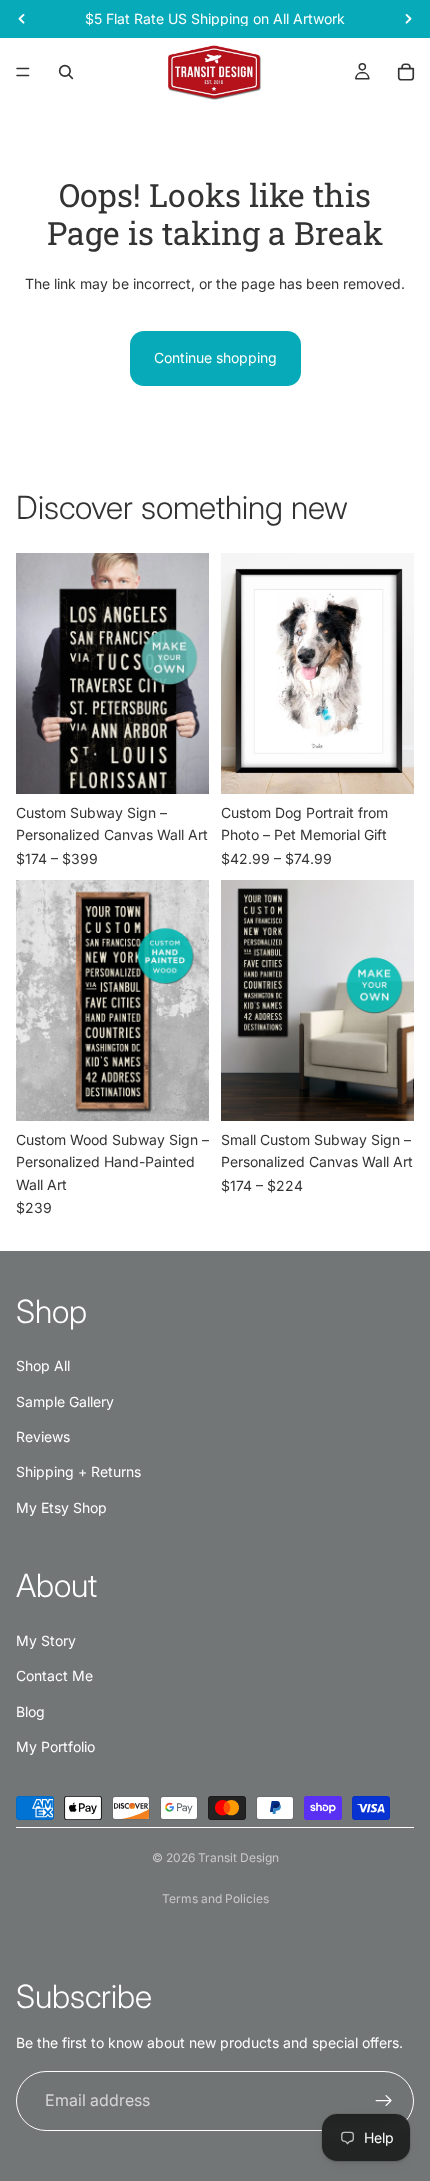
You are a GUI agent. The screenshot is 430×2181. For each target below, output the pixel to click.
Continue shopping (215, 357)
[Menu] (23, 72)
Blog (30, 1711)
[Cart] (406, 72)
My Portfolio (55, 1746)
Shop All (43, 1365)
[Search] (66, 72)
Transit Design (238, 1857)
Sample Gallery (65, 1401)
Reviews (43, 1436)
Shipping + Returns (78, 1471)
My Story (46, 1640)
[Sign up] (384, 2101)
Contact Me (54, 1675)
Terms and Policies (215, 1898)
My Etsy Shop (61, 1507)
